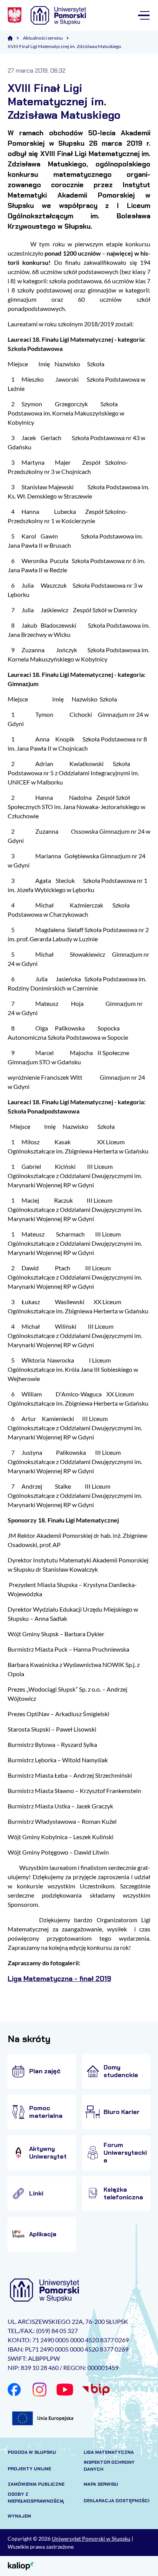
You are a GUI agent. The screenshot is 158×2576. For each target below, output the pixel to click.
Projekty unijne (29, 2469)
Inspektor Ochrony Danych (109, 2466)
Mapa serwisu (101, 2484)
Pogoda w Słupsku (32, 2452)
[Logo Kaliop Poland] (21, 2565)
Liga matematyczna (109, 2452)
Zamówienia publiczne (36, 2484)
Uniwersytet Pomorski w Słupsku (91, 2539)
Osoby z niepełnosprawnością (36, 2498)
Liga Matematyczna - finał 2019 (59, 1979)
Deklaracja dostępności (116, 2501)
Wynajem (19, 2516)
